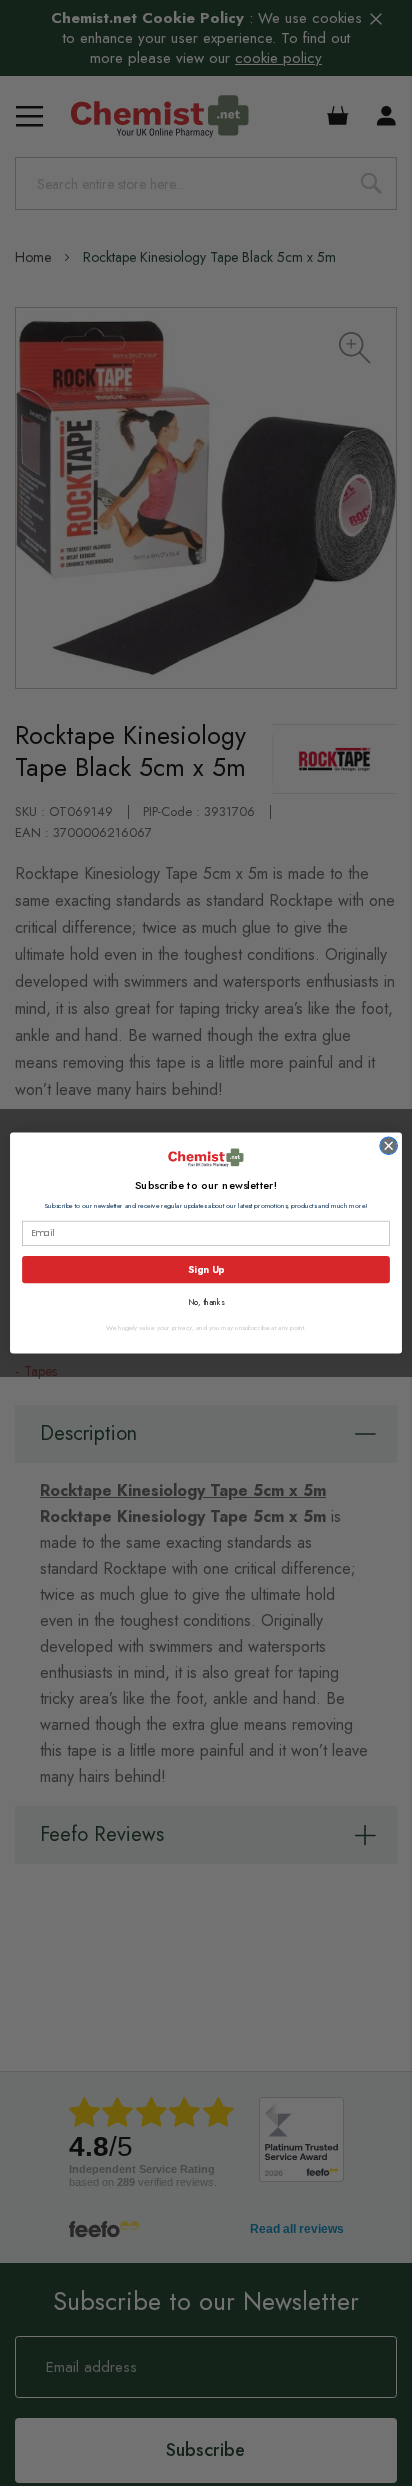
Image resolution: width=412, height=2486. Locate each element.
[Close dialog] (388, 1145)
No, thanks (206, 1303)
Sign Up (206, 1269)
